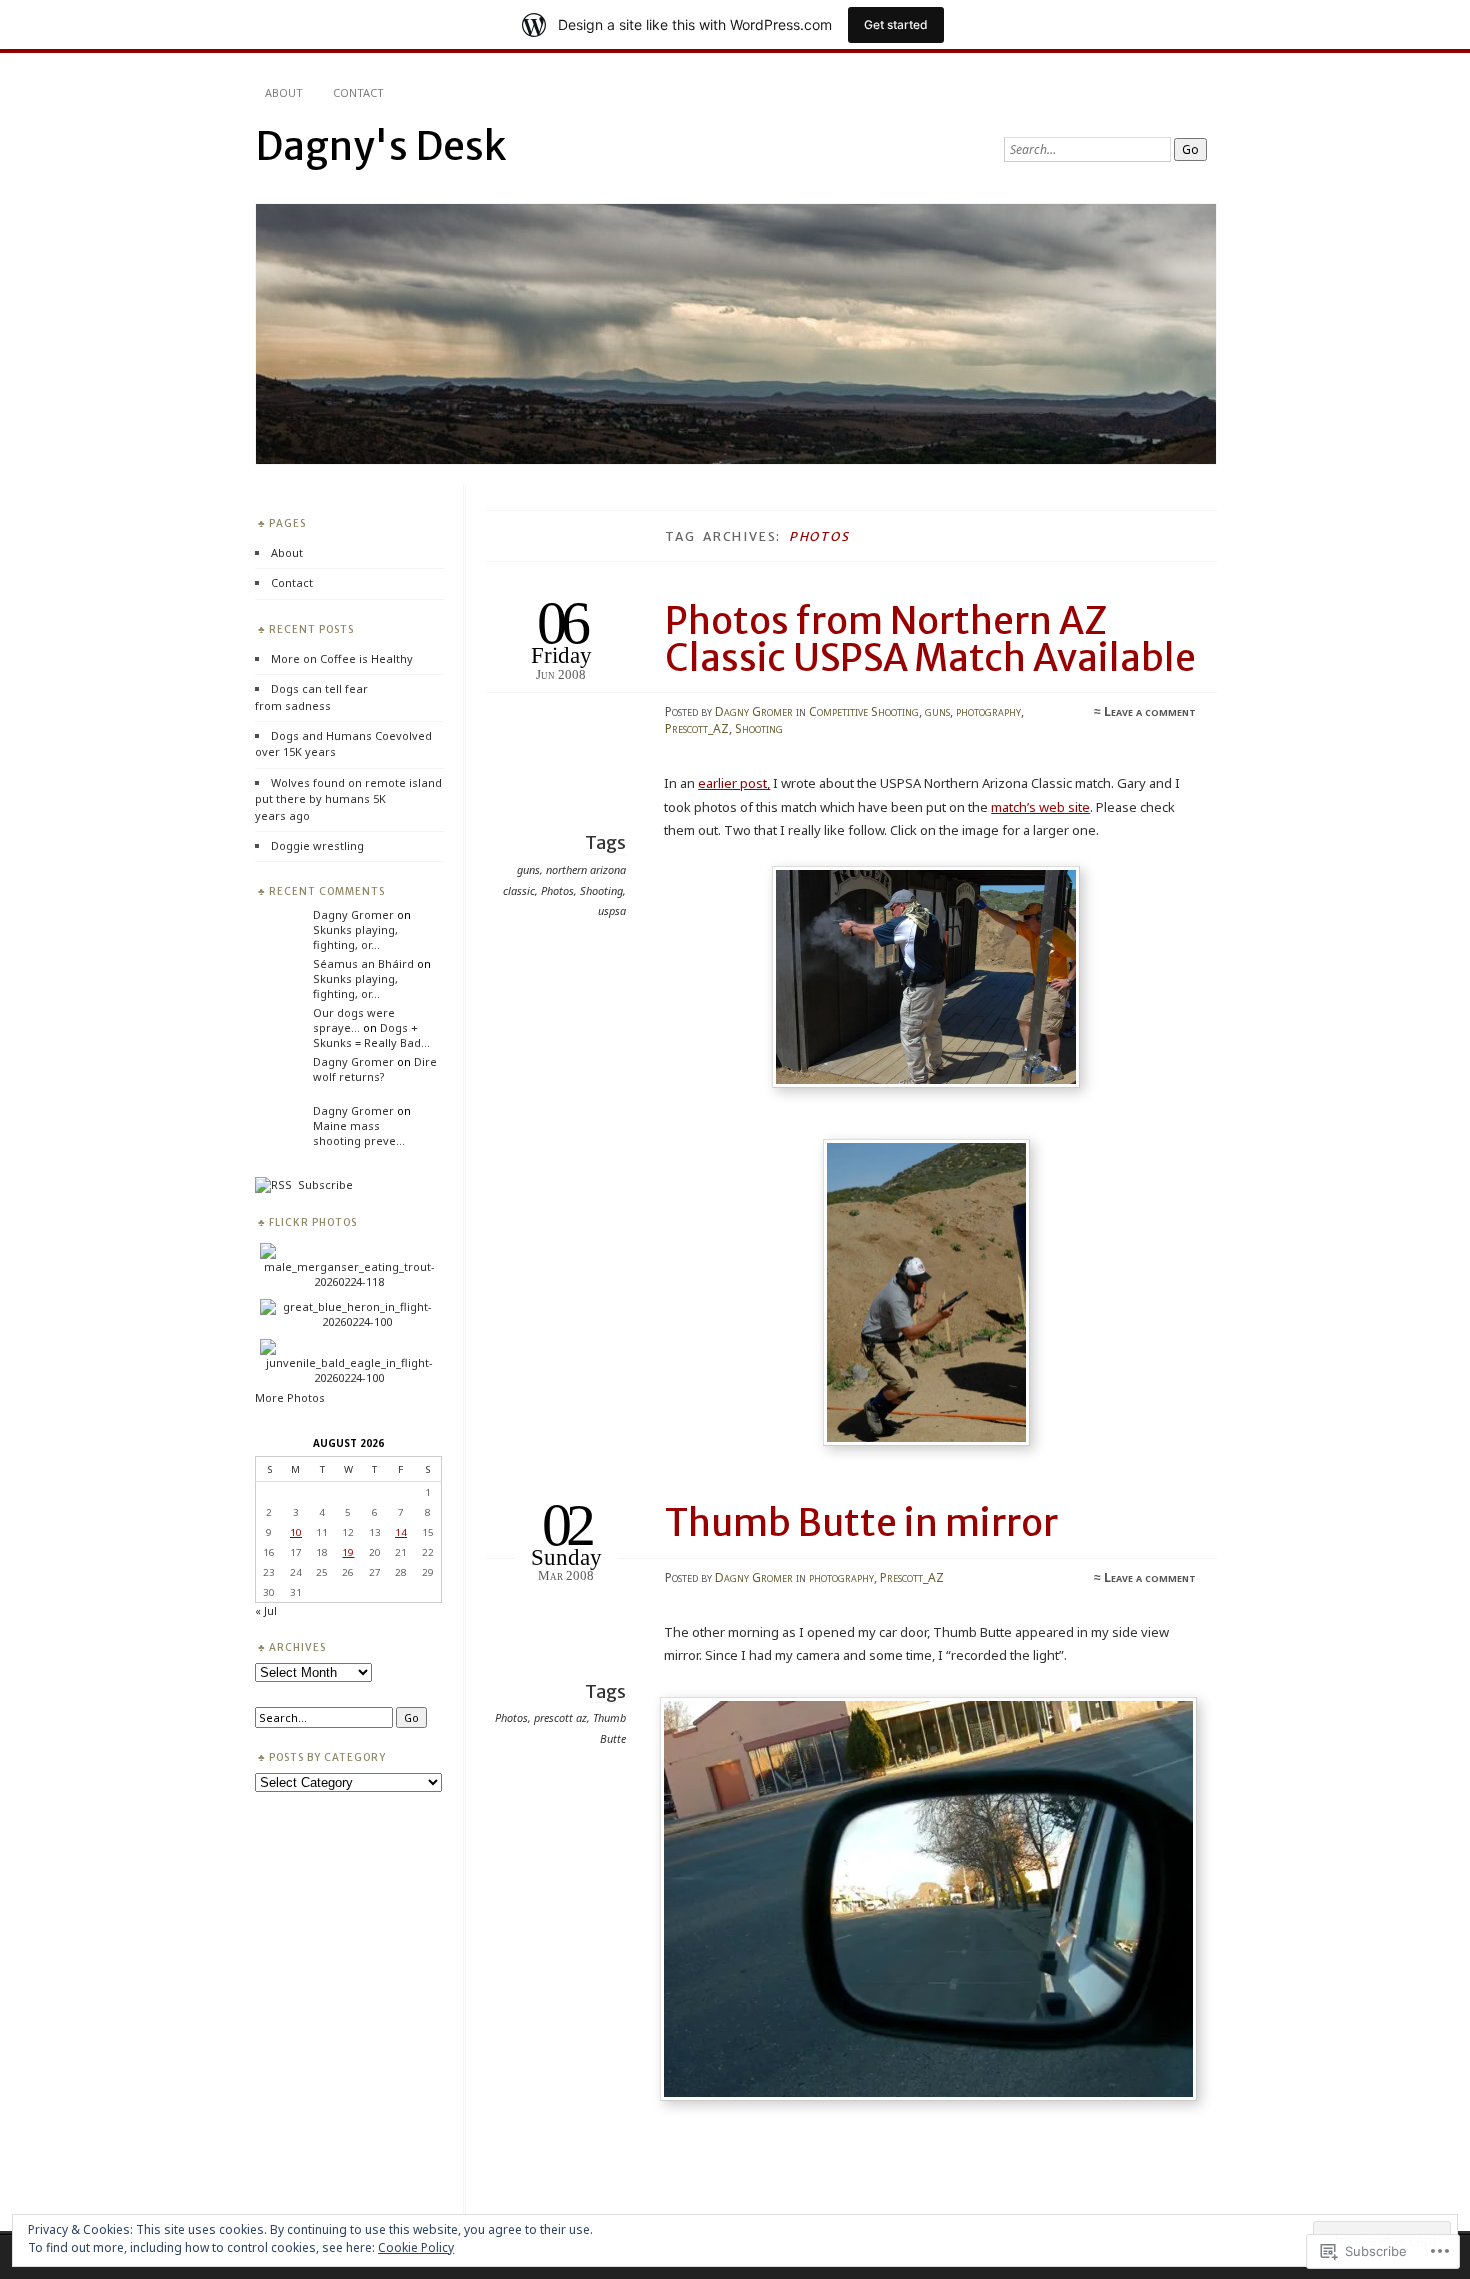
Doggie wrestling (317, 845)
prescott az (560, 1717)
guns (937, 711)
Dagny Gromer (754, 711)
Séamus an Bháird (363, 963)
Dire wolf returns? (375, 1069)
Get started (896, 24)
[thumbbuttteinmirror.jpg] (932, 2096)
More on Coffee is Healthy (342, 658)
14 (401, 1532)
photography (988, 711)
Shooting (759, 728)
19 (348, 1552)
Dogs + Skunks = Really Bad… (371, 1035)
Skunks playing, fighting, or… (355, 937)
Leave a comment (1150, 711)
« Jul (266, 1610)
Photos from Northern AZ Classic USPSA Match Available (930, 639)
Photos (557, 890)
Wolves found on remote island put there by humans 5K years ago (348, 799)
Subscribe (322, 1184)
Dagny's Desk (380, 146)
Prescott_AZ (697, 728)
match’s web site (1040, 807)
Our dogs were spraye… (354, 1020)
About (284, 92)
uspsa (612, 910)
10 (296, 1532)
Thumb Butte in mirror (861, 1523)
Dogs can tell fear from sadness (311, 696)
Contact (358, 92)
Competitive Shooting (864, 711)
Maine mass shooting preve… (359, 1133)
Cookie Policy (416, 2247)
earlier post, (734, 783)
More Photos (290, 1397)
